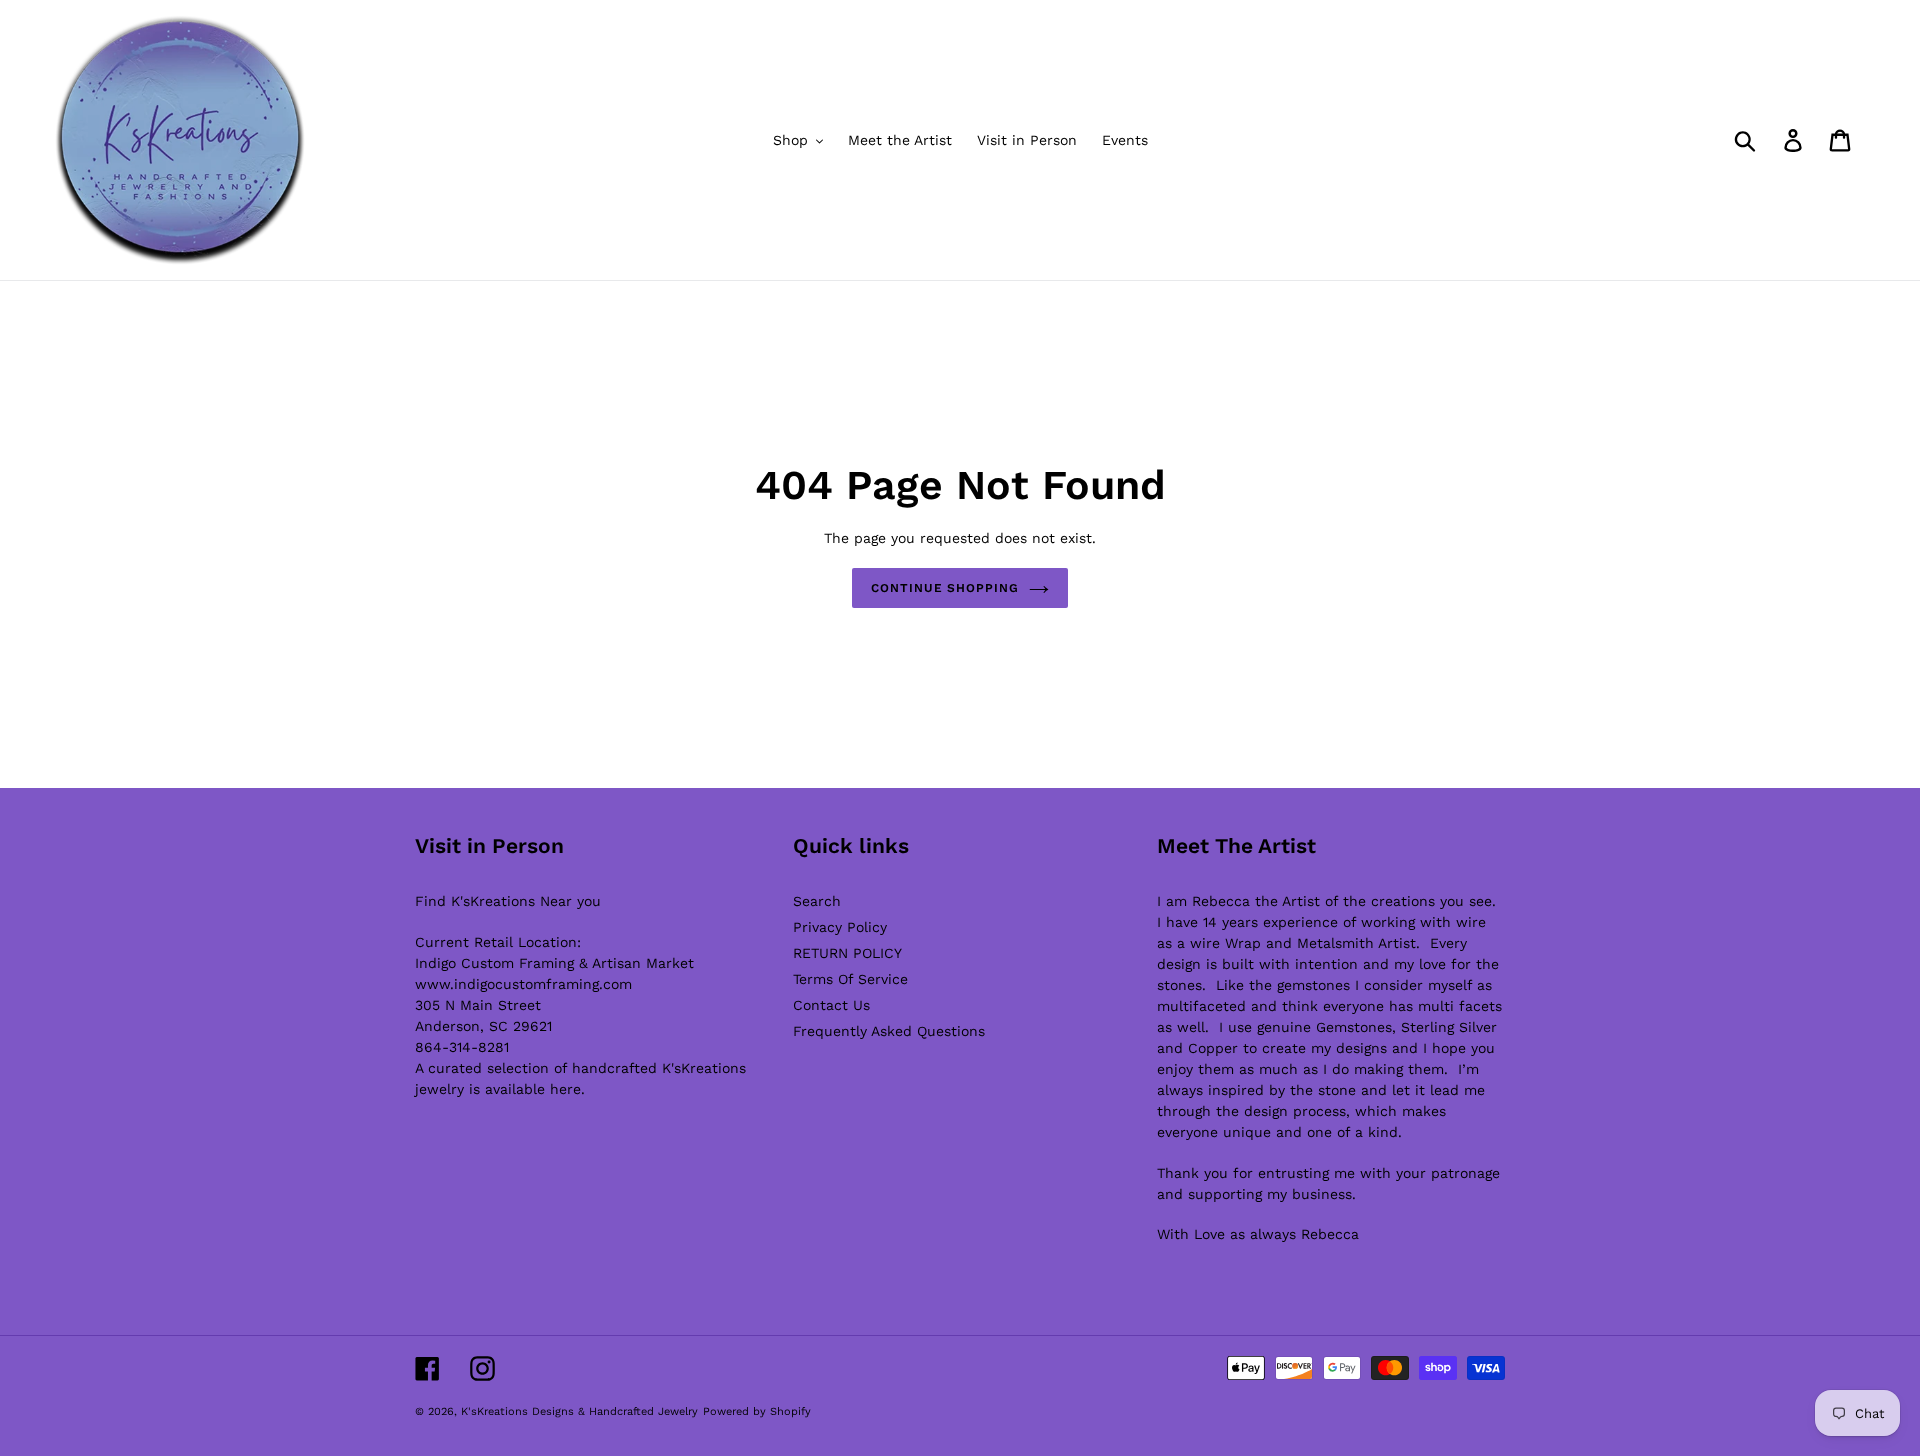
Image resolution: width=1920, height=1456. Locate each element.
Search (817, 901)
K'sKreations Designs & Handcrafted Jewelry (579, 1411)
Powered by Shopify (757, 1411)
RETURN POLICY (847, 953)
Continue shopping (945, 588)
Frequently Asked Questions (889, 1031)
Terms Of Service (850, 979)
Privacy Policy (840, 927)
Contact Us (831, 1005)
